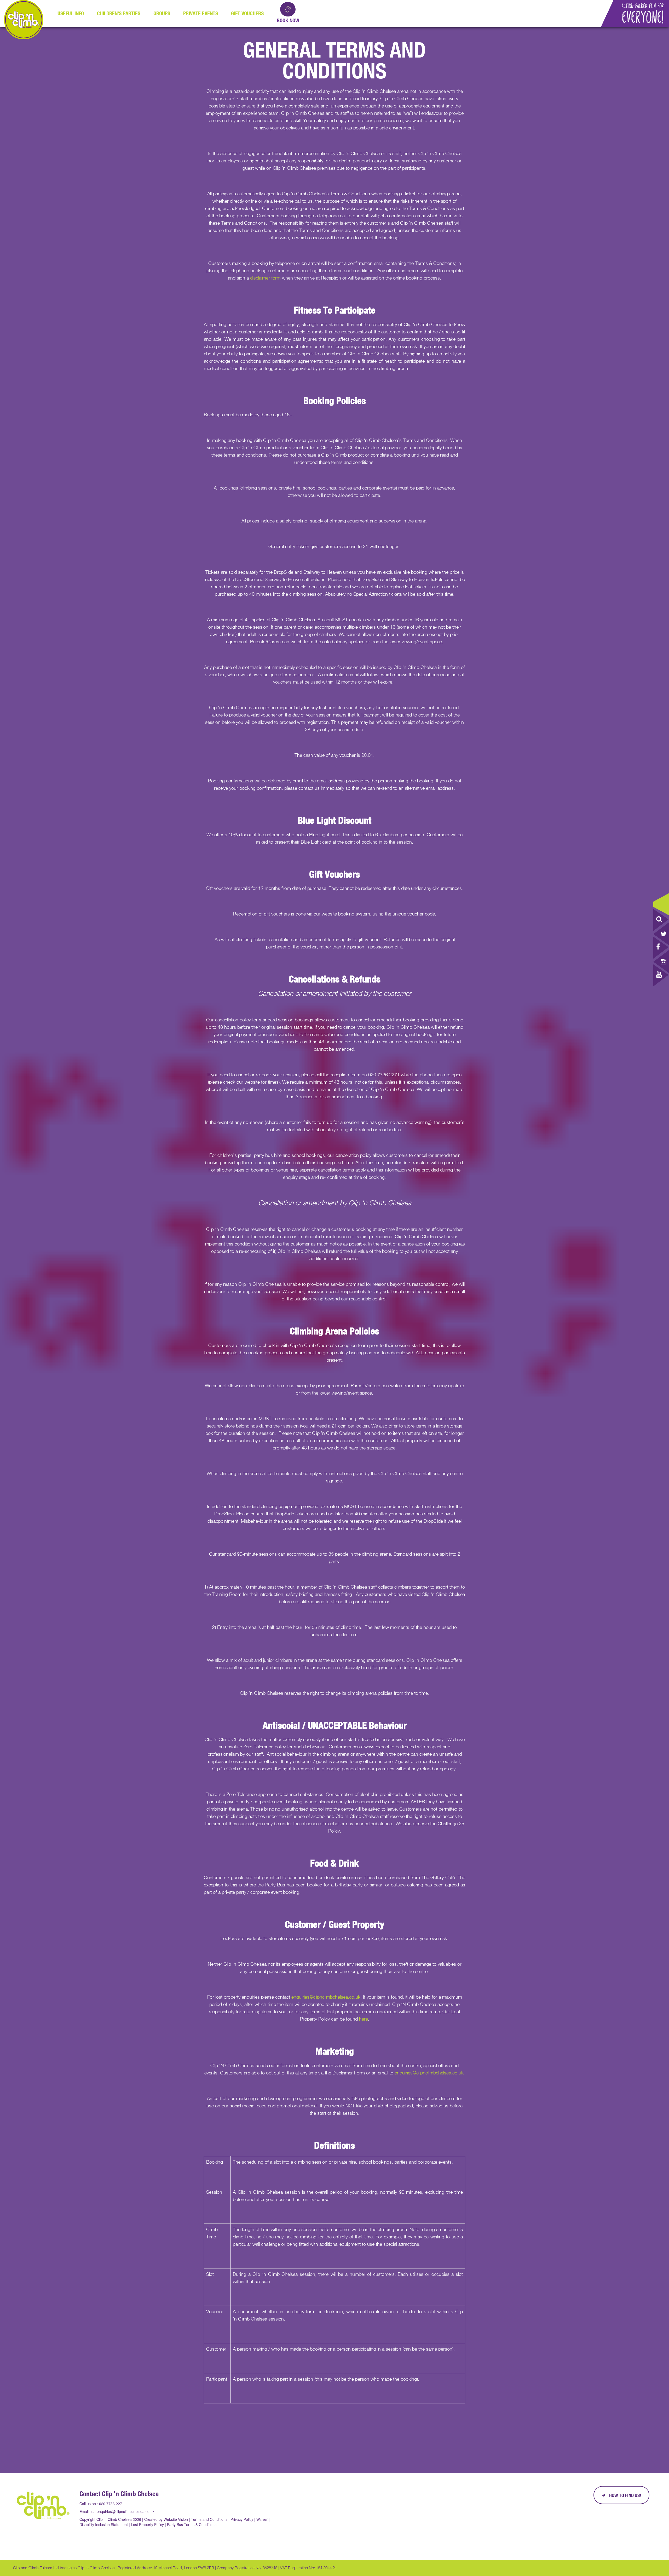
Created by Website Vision (166, 2519)
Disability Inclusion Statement (104, 2524)
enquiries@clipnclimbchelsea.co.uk (326, 1997)
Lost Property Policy (147, 2524)
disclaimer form (265, 278)
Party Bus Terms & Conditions (192, 2524)
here (364, 2019)
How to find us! (625, 2495)
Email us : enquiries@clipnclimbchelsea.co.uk (117, 2511)
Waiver (262, 2519)
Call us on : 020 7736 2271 (102, 2504)
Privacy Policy (242, 2519)
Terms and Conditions (209, 2519)
